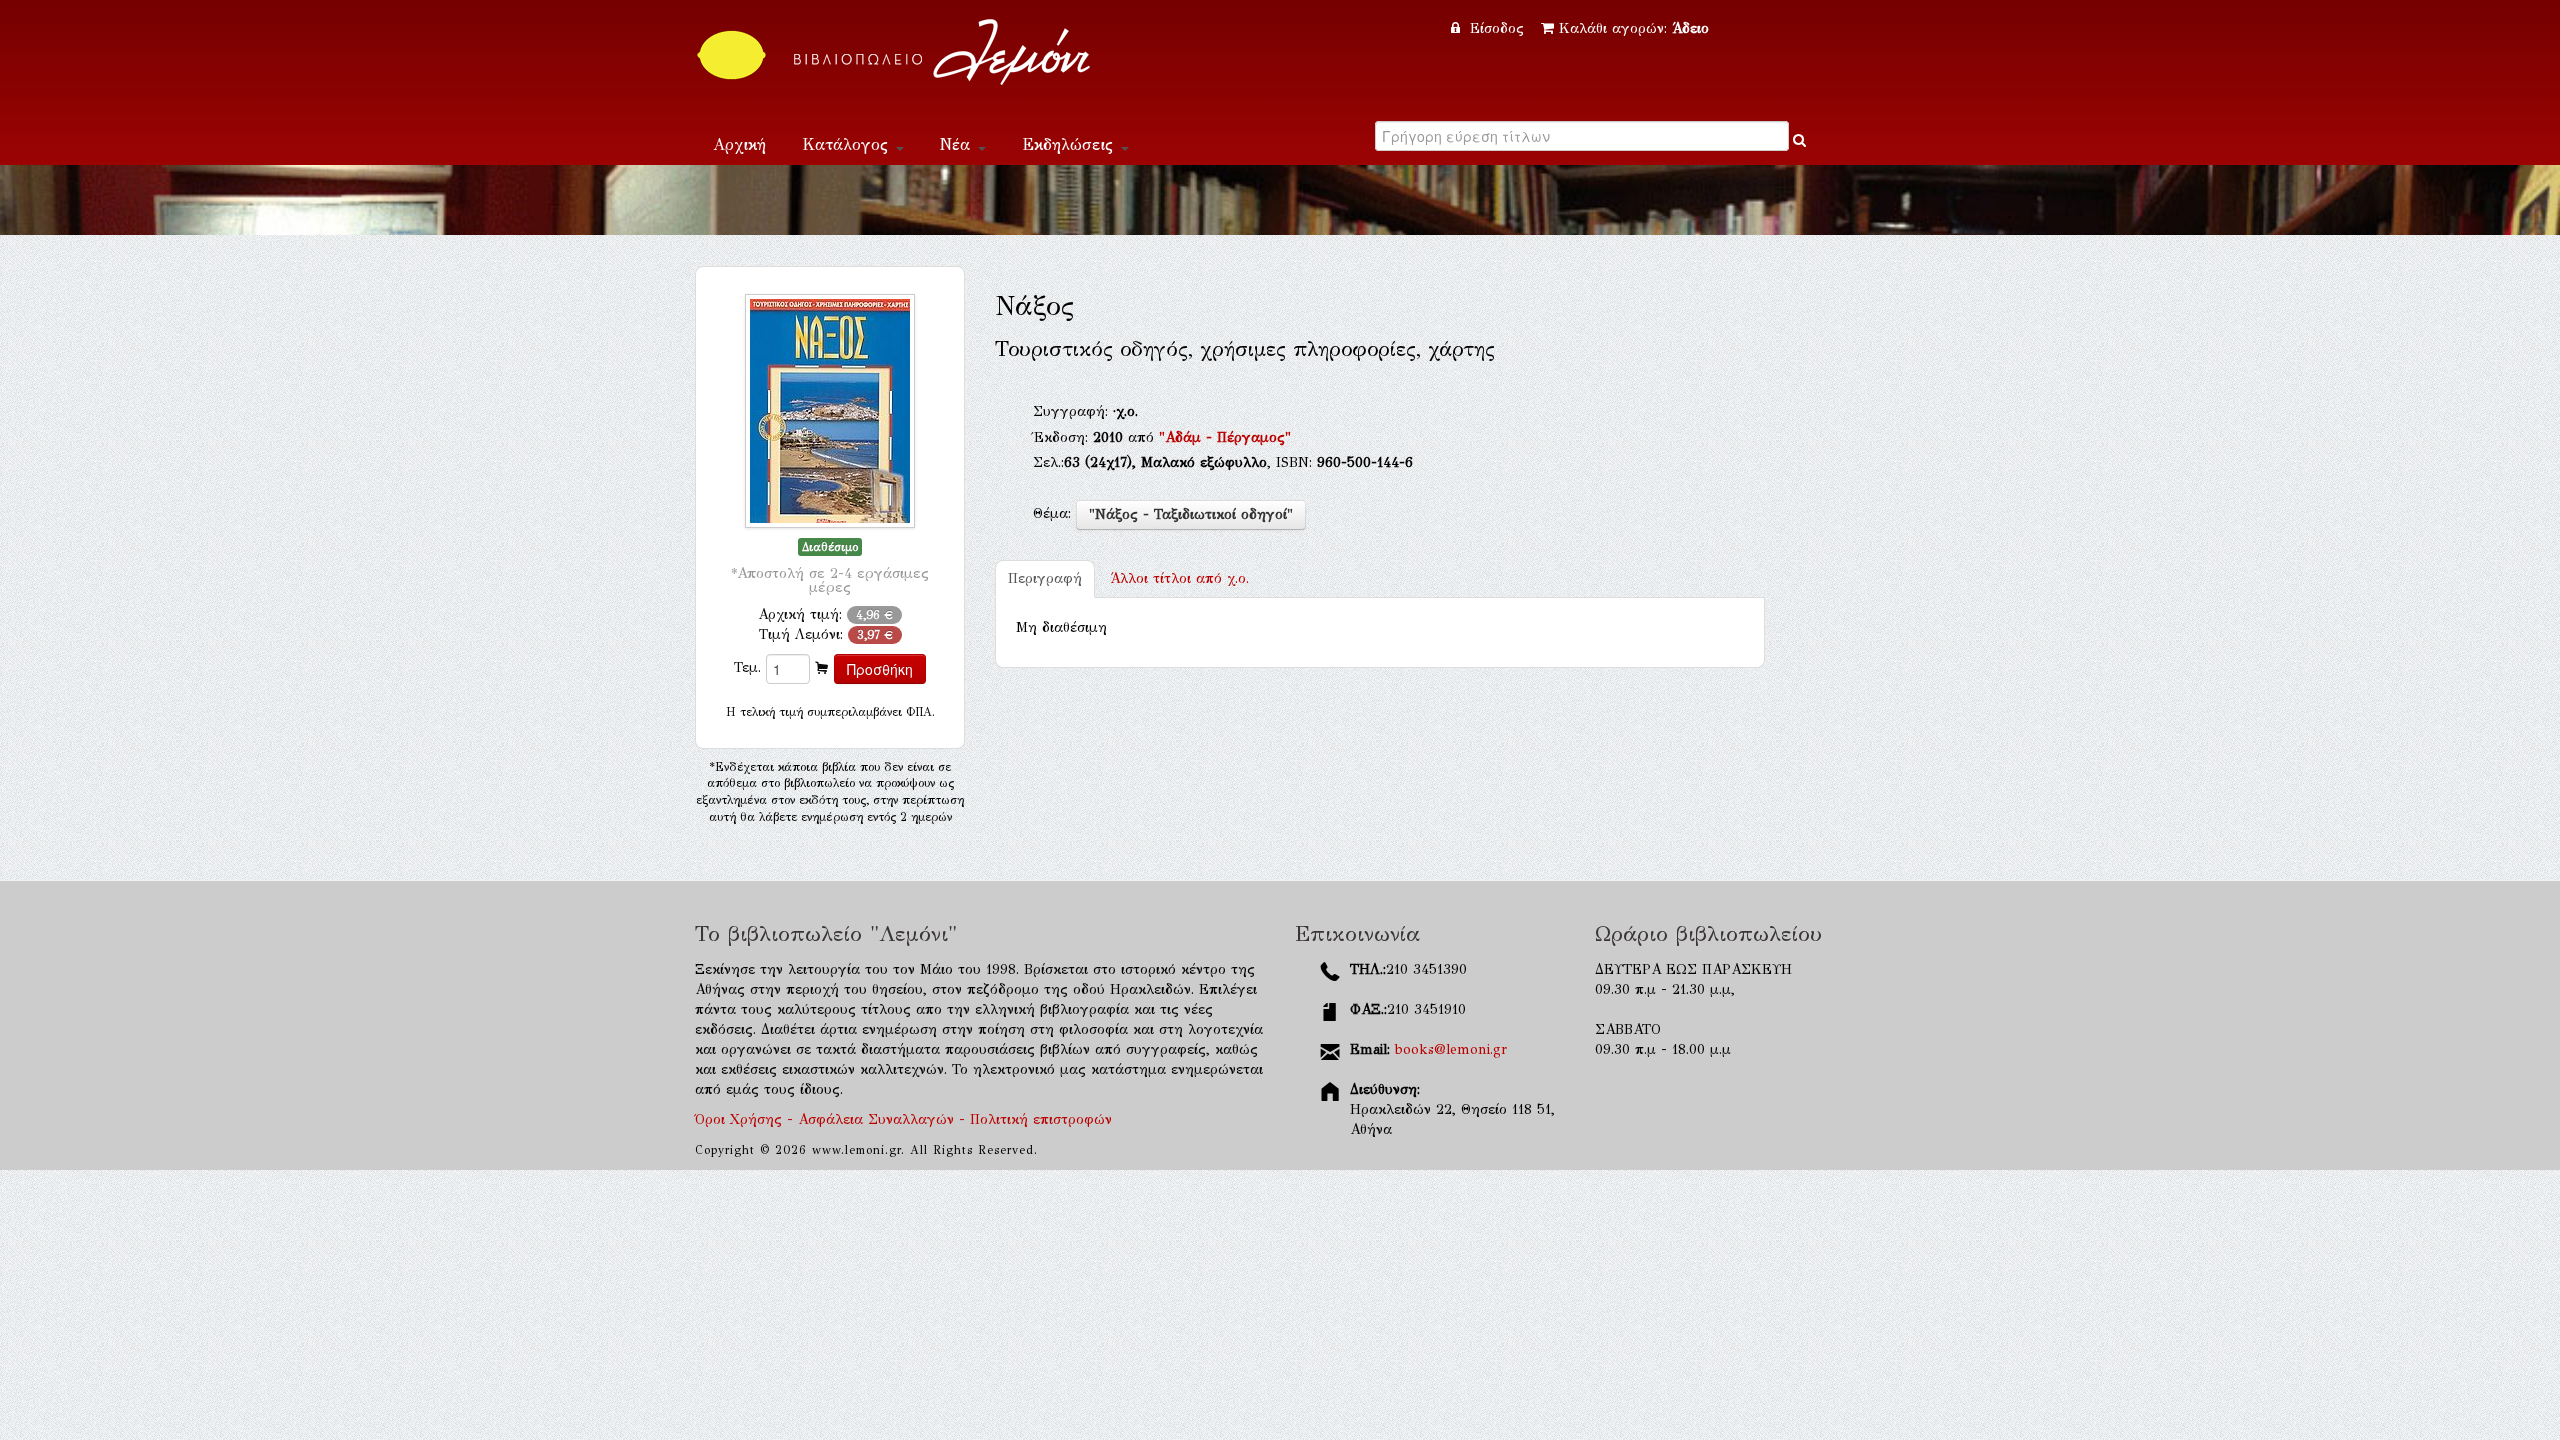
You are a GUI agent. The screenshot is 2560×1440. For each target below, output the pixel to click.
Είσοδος (1497, 28)
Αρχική (739, 144)
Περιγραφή (1045, 578)
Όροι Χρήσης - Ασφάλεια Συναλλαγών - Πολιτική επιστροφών (903, 1119)
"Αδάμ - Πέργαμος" (1225, 437)
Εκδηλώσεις (1070, 144)
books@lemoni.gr (1451, 1049)
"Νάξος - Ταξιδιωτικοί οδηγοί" (1191, 514)
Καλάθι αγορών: (1634, 28)
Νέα (958, 144)
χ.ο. (1179, 578)
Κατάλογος (848, 144)
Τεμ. (747, 667)
